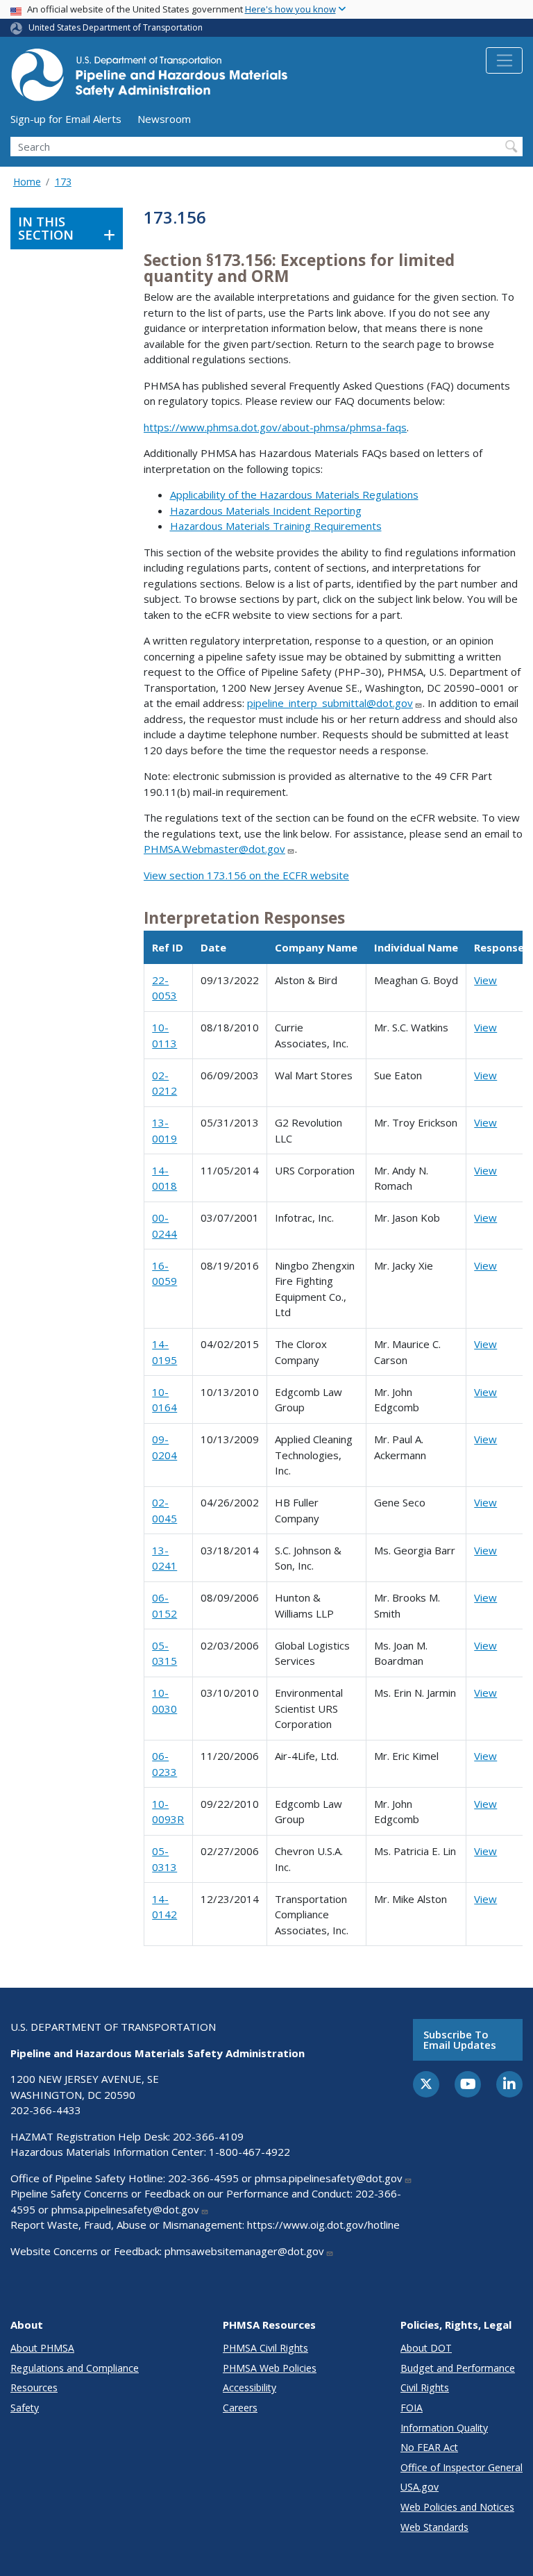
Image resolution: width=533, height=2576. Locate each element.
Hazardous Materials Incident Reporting (266, 510)
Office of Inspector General (462, 2467)
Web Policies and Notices (457, 2507)
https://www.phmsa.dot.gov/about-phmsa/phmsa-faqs (275, 427)
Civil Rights (425, 2387)
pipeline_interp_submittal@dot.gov (330, 703)
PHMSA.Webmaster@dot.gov (214, 849)
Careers (240, 2408)
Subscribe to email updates (460, 2039)
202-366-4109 (208, 2136)
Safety (25, 2408)
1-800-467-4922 (249, 2152)
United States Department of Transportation (116, 27)
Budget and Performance (458, 2368)
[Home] (149, 79)
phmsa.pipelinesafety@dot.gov (329, 2178)
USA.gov (420, 2487)
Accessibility (249, 2387)
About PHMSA (42, 2348)
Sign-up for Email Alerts (66, 119)
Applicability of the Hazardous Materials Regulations (294, 495)
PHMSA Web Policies (270, 2368)
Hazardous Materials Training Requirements (276, 526)
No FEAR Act (429, 2447)
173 (63, 182)
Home (27, 182)
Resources (34, 2387)
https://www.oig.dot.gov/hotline (323, 2225)
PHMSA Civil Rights (265, 2348)
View (485, 980)
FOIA (412, 2408)
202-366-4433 (46, 2110)
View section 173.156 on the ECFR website (246, 875)
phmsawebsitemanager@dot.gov (244, 2251)
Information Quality (444, 2428)
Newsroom (164, 119)
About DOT (426, 2348)
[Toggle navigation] (504, 60)
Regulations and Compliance (75, 2368)
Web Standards (434, 2527)
